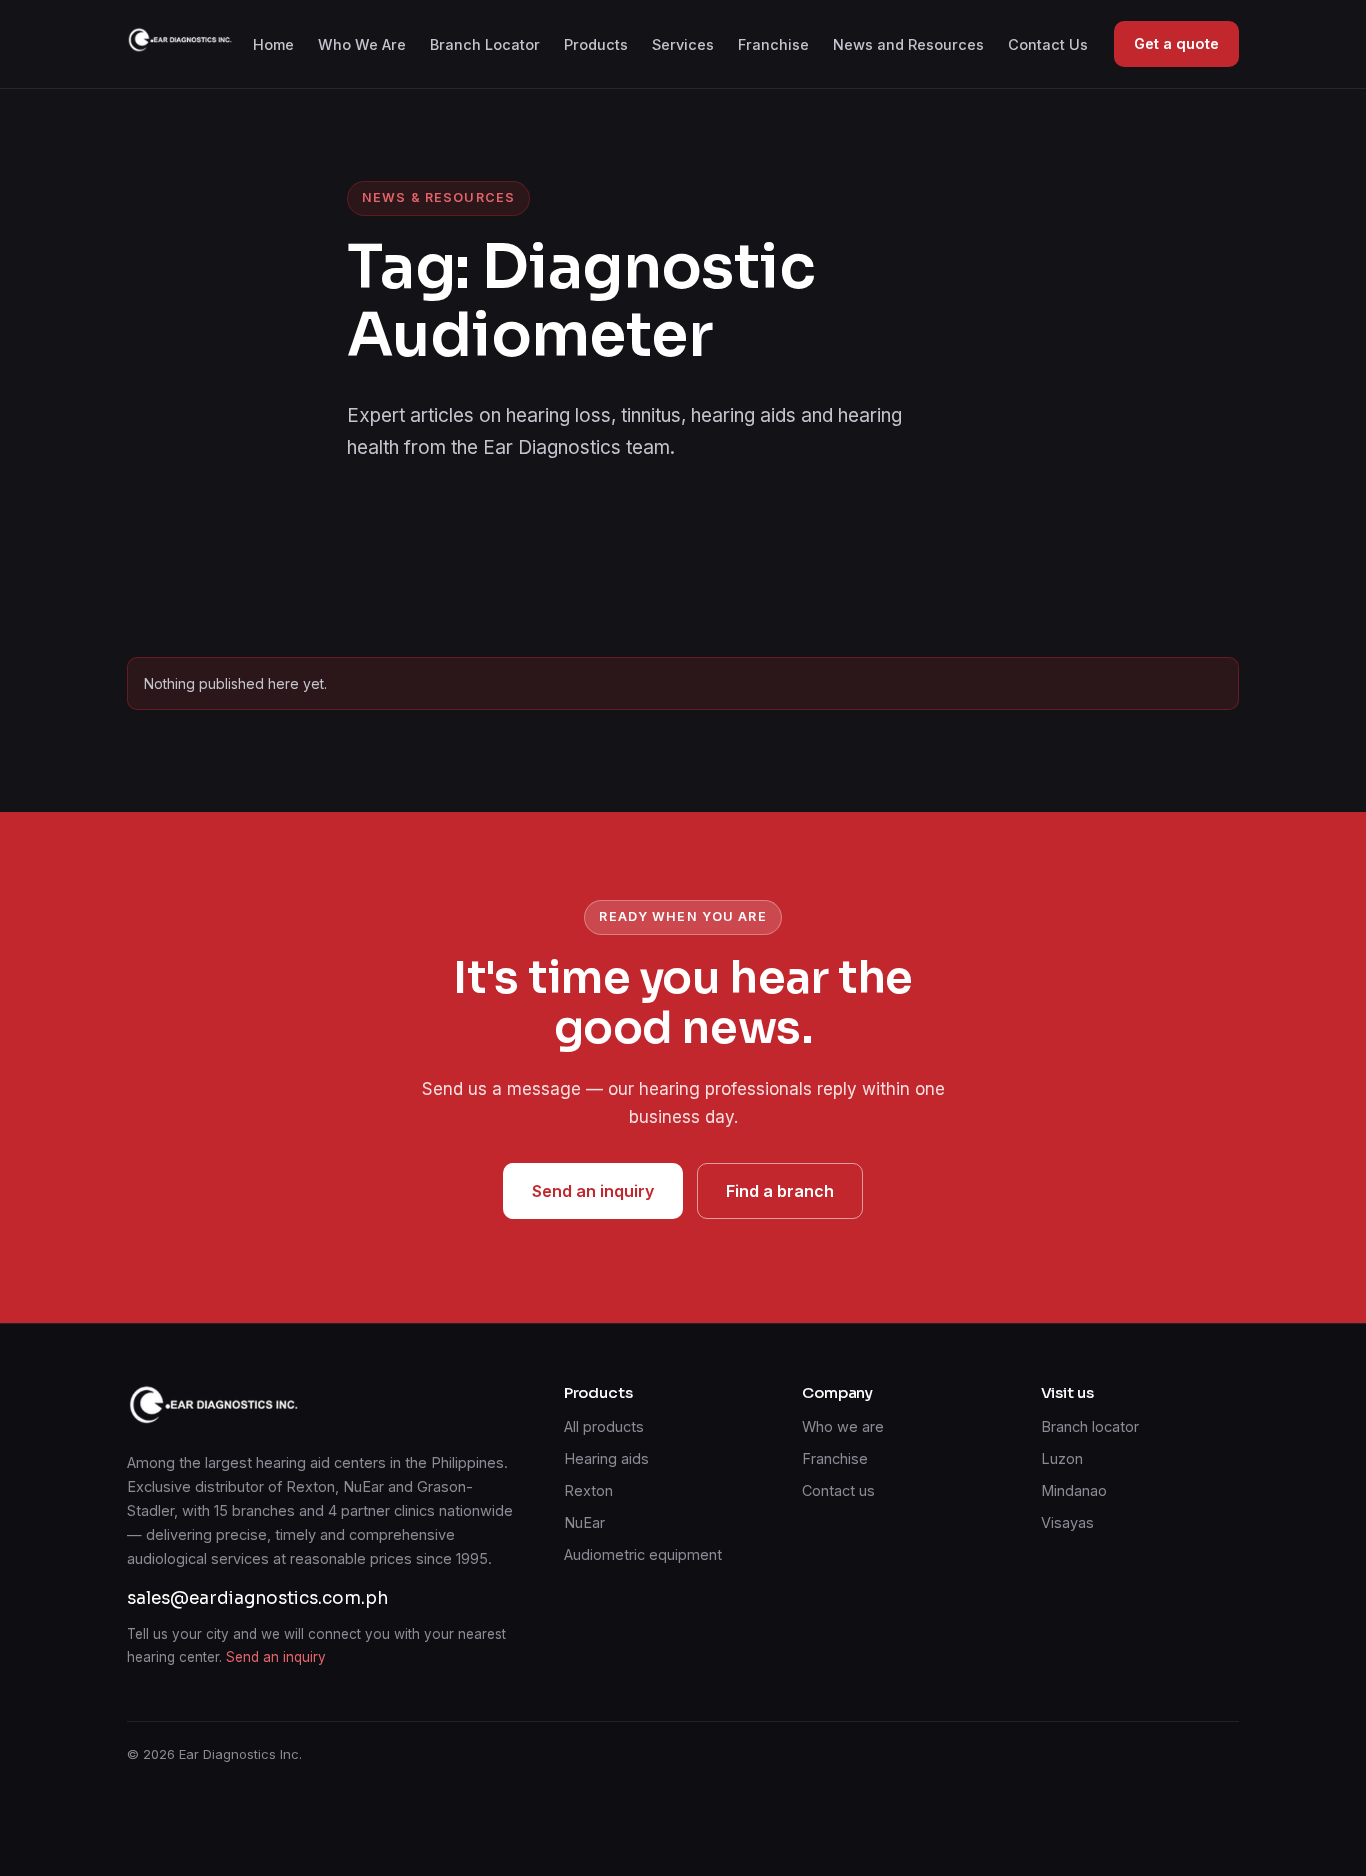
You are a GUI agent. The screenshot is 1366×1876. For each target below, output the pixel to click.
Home (273, 44)
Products (596, 44)
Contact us (838, 1490)
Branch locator (1090, 1426)
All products (604, 1426)
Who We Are (362, 44)
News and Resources (908, 44)
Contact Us (1048, 44)
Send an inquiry (593, 1191)
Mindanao (1074, 1490)
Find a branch (780, 1191)
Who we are (843, 1426)
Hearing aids (606, 1458)
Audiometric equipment (643, 1554)
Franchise (773, 44)
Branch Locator (485, 44)
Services (683, 44)
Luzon (1062, 1458)
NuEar (584, 1522)
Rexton (588, 1490)
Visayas (1067, 1522)
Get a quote (1176, 43)
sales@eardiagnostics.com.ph (257, 1598)
